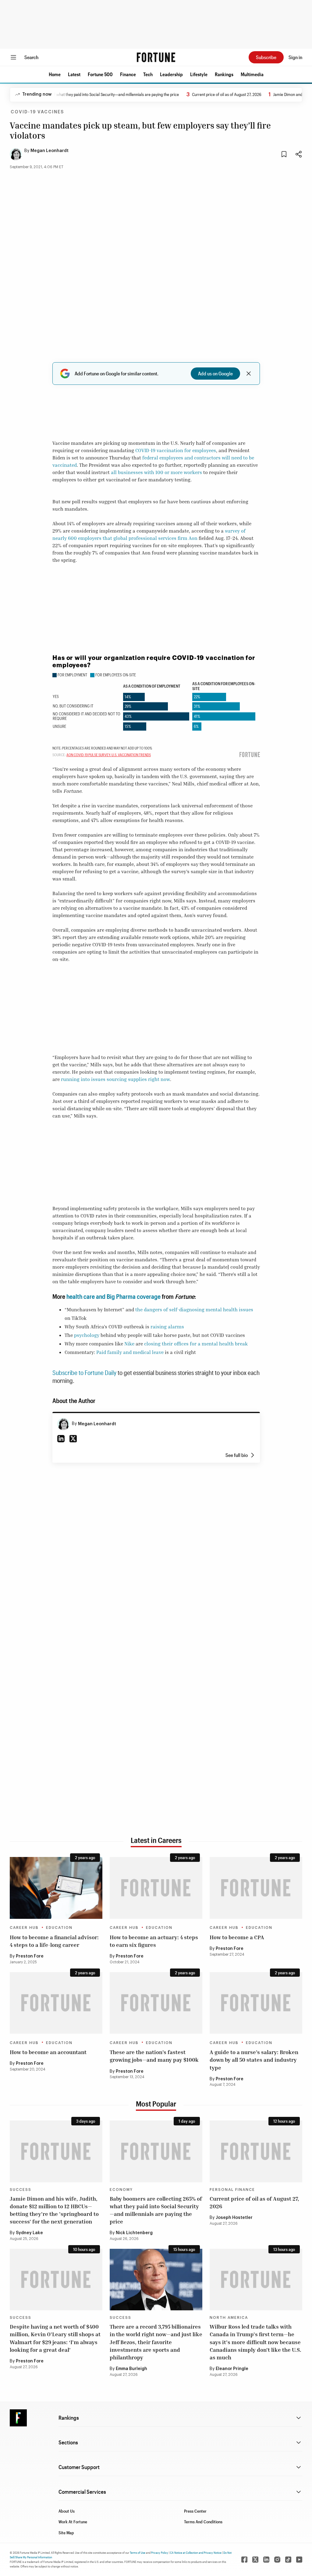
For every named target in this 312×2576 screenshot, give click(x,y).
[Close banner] (249, 374)
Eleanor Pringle (232, 2369)
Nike (129, 1344)
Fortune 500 (100, 74)
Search (31, 57)
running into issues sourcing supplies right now (115, 1079)
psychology (87, 1335)
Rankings (224, 74)
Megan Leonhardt (50, 151)
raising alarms (167, 1327)
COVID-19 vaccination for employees (176, 450)
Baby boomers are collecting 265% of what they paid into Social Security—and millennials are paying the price (156, 2210)
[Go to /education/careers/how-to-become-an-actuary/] (156, 1888)
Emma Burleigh (131, 2369)
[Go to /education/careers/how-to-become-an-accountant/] (56, 2003)
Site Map (66, 2533)
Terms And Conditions (203, 2522)
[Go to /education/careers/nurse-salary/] (256, 2003)
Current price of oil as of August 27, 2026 (211, 94)
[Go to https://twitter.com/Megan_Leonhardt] (73, 1439)
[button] (55, 74)
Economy (121, 2190)
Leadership (171, 74)
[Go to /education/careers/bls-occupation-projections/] (156, 2003)
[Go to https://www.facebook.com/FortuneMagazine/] (244, 2560)
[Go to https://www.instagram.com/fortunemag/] (277, 2560)
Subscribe (266, 57)
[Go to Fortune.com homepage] (156, 57)
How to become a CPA (237, 1937)
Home (55, 74)
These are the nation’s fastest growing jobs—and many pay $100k (154, 2056)
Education (59, 1928)
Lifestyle (199, 74)
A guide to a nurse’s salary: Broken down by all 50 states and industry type (254, 2060)
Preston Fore (30, 1956)
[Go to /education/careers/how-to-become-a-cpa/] (256, 1888)
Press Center (195, 2511)
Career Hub (24, 1928)
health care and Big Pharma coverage (113, 1296)
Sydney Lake (29, 2233)
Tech (148, 74)
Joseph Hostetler (234, 2218)
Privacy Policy (160, 2553)
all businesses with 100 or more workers (156, 472)
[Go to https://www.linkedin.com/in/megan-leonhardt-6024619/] (61, 1439)
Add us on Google (215, 373)
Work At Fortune (73, 2522)
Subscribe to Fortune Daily (84, 1373)
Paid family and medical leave (130, 1352)
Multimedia (252, 74)
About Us (67, 2511)
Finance (128, 74)
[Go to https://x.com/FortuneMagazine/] (255, 2560)
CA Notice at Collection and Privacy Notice (196, 2553)
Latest (74, 74)
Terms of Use (138, 2553)
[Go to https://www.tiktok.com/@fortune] (288, 2560)
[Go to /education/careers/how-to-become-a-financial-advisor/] (56, 1888)
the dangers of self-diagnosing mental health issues (194, 1309)
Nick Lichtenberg (134, 2233)
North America (229, 2318)
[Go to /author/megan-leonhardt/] (63, 1424)
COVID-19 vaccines (37, 112)
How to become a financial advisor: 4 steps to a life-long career (54, 1941)
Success (21, 2190)
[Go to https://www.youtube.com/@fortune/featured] (299, 2560)
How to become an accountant (48, 2052)
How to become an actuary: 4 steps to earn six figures (154, 1941)
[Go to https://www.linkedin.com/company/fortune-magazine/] (266, 2560)
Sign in (295, 57)
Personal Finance (232, 2190)
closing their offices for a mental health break (196, 1344)
